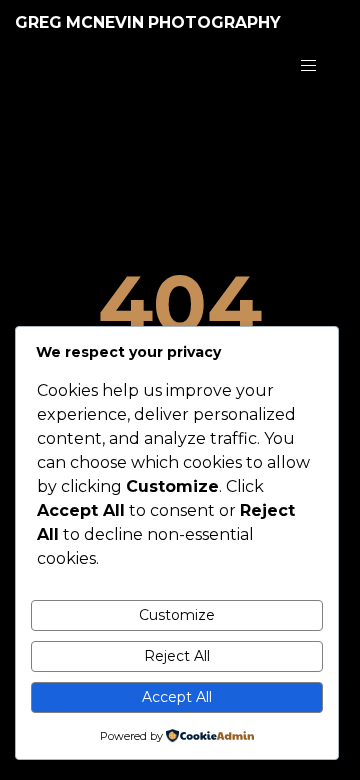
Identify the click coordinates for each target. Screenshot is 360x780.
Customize (177, 615)
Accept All (177, 697)
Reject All (177, 656)
